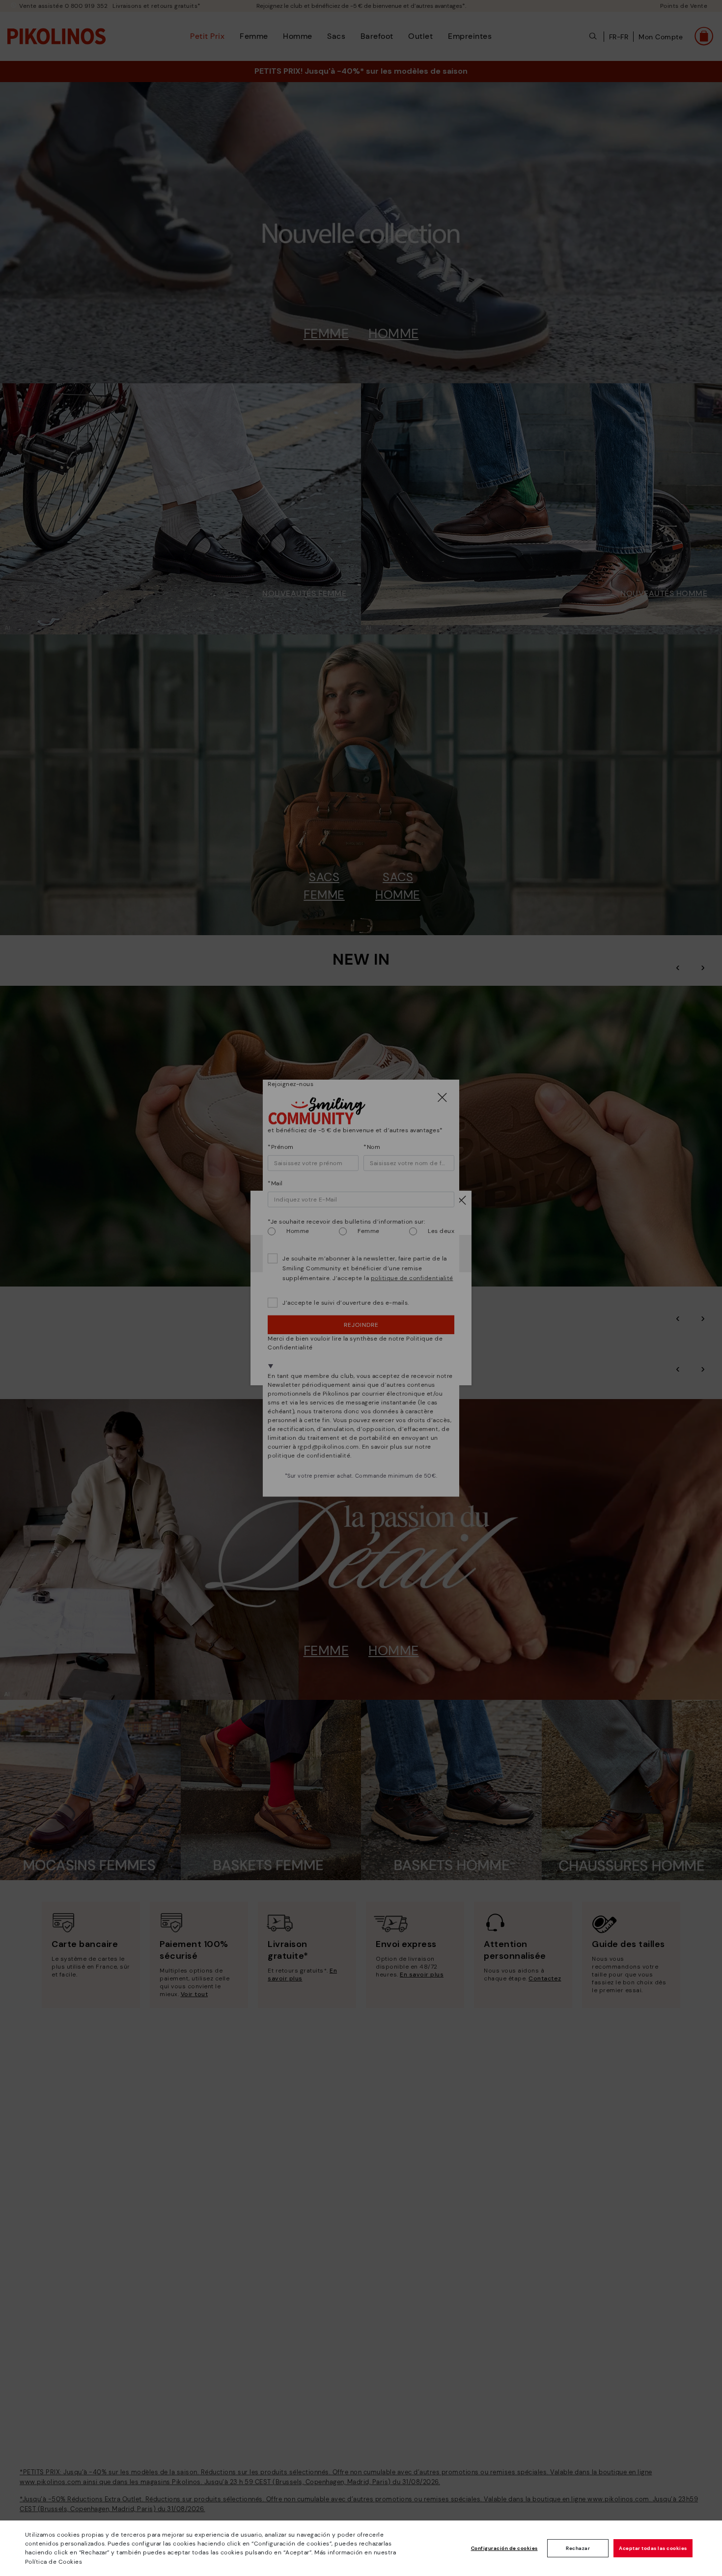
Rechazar (578, 2548)
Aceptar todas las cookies (653, 2548)
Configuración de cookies (504, 2548)
